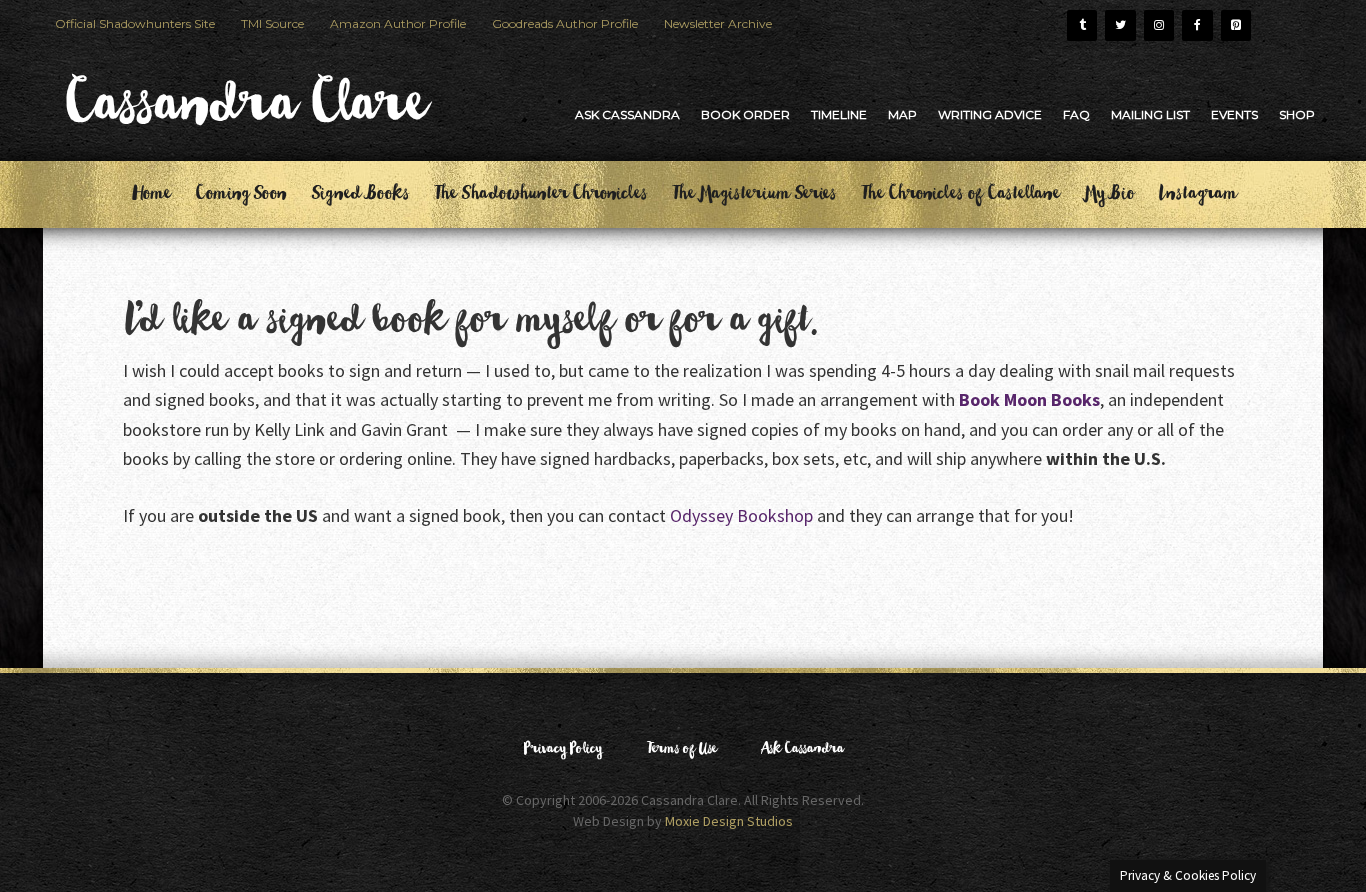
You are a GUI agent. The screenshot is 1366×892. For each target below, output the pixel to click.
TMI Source (272, 23)
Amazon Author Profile (398, 23)
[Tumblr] (1082, 25)
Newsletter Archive (718, 23)
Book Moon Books (1029, 399)
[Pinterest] (1236, 25)
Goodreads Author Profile (565, 23)
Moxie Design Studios (729, 821)
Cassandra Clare (243, 114)
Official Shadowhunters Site (135, 23)
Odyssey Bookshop (741, 515)
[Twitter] (1120, 25)
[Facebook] (1197, 25)
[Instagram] (1159, 25)
